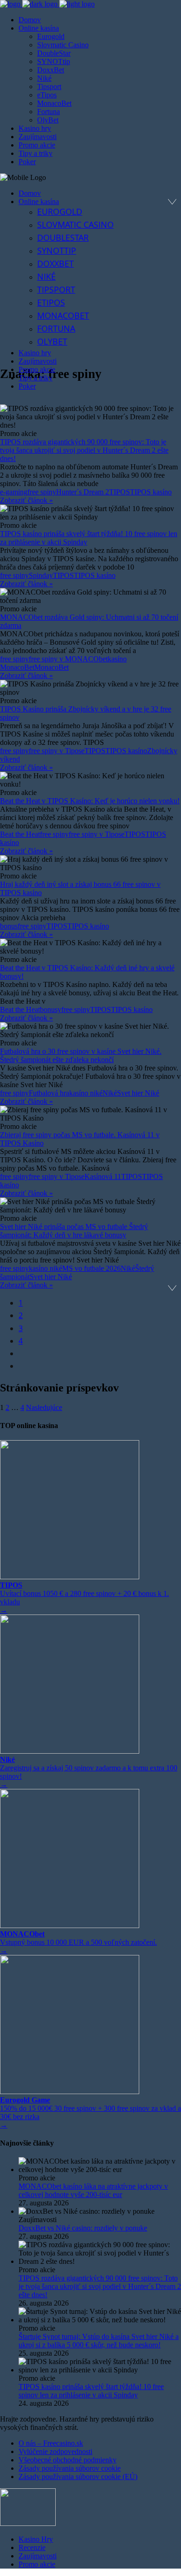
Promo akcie (37, 2564)
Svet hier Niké (138, 1093)
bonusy (51, 1009)
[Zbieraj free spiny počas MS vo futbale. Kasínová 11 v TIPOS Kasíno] (90, 1114)
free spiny (42, 492)
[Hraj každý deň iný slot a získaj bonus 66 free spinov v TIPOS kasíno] (90, 864)
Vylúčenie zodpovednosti (55, 2451)
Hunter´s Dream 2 (83, 492)
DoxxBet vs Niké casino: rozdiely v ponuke (83, 2228)
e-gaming (14, 492)
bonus (9, 926)
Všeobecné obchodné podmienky (68, 2460)
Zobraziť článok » (26, 500)
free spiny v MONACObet (68, 659)
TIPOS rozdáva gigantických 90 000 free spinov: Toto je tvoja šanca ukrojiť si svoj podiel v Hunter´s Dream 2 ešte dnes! (84, 450)
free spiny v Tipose (57, 751)
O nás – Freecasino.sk (51, 2443)
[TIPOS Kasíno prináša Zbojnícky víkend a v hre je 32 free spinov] (90, 688)
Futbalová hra (49, 1093)
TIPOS (120, 492)
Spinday (41, 575)
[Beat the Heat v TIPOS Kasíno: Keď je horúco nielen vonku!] (90, 780)
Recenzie (32, 2547)
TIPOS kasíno (151, 492)
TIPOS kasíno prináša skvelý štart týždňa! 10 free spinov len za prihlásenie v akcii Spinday (91, 2391)
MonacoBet (52, 667)
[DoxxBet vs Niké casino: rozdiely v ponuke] (100, 2211)
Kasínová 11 (103, 1176)
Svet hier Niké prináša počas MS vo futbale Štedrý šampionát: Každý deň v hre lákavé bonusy (74, 1231)
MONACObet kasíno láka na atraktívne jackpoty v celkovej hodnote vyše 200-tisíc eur (93, 2190)
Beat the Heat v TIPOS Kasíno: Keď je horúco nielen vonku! (90, 801)
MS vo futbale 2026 (91, 1268)
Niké (110, 1093)
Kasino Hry (36, 2539)
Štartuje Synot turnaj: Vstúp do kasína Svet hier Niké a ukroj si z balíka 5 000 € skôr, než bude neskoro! (99, 2341)
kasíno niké (86, 1093)
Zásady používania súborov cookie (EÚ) (78, 2477)
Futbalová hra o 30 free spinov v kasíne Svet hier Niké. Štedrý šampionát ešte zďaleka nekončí (81, 1055)
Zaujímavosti (38, 2556)
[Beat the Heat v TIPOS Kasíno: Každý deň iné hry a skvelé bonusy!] (90, 947)
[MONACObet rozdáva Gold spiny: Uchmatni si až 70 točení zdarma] (90, 596)
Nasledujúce (44, 1407)
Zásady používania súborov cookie (70, 2468)
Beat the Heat (20, 834)
